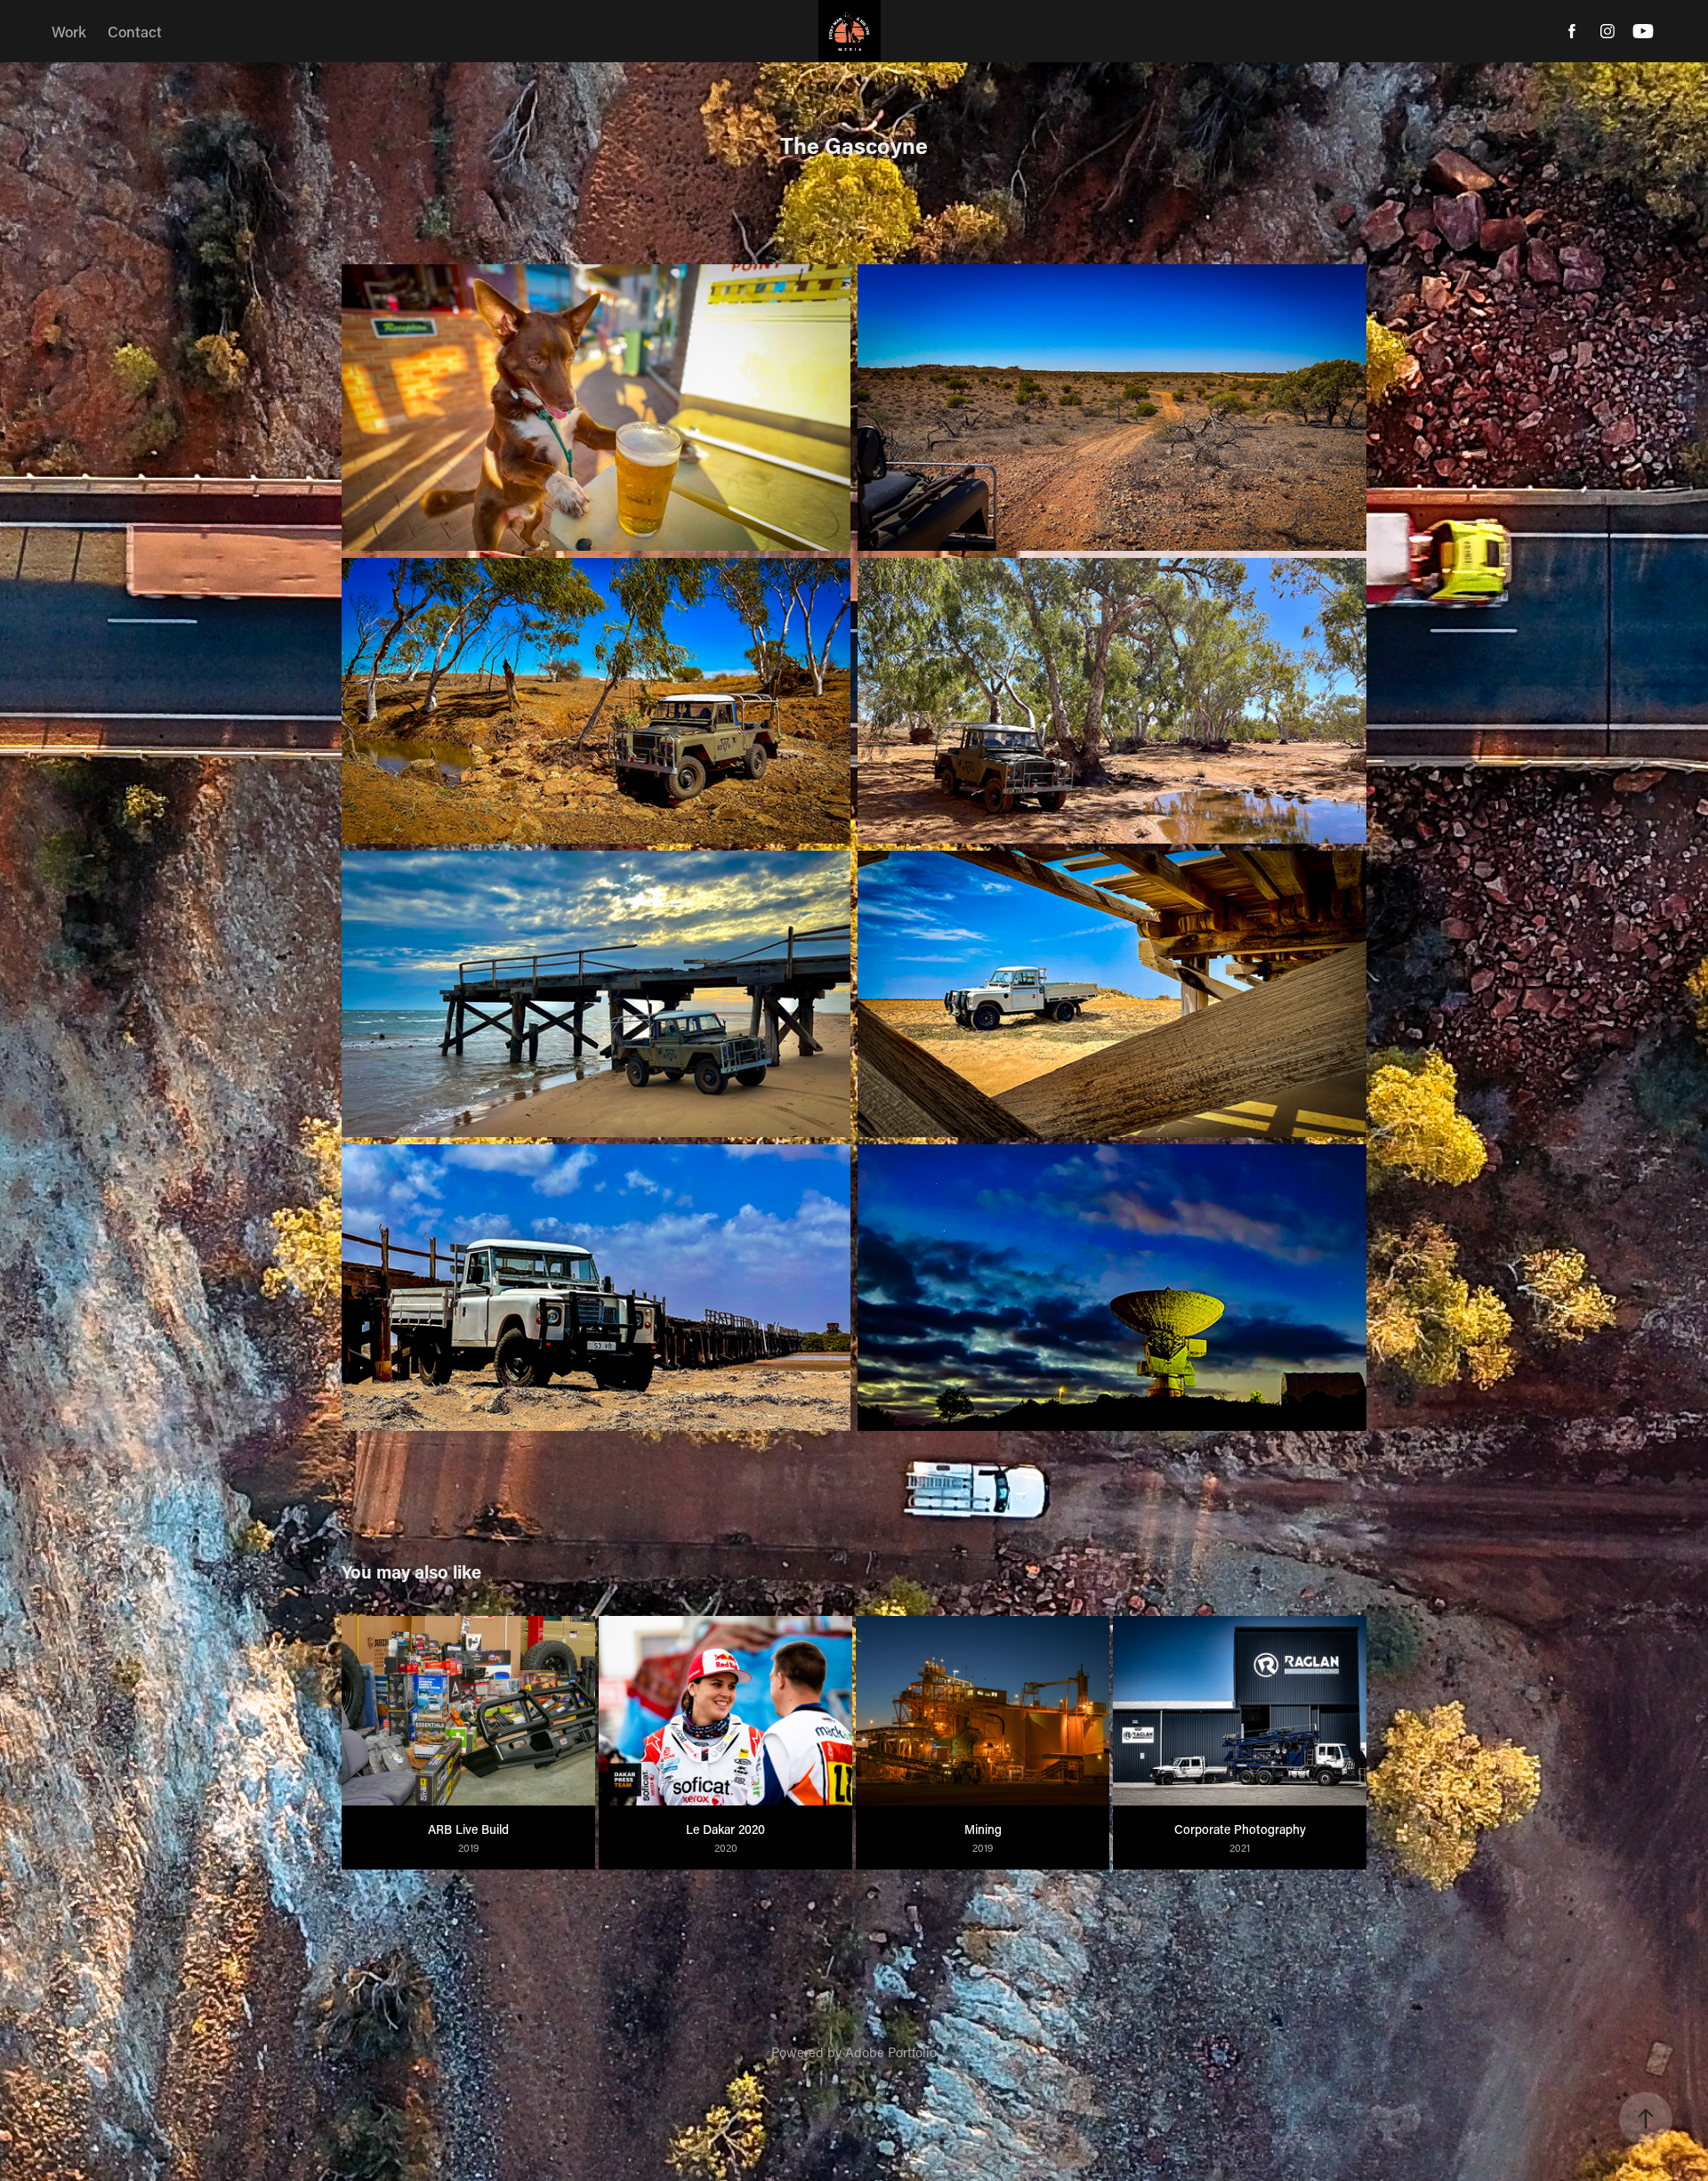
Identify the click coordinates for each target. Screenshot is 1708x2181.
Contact (135, 31)
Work (69, 31)
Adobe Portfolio (891, 2052)
